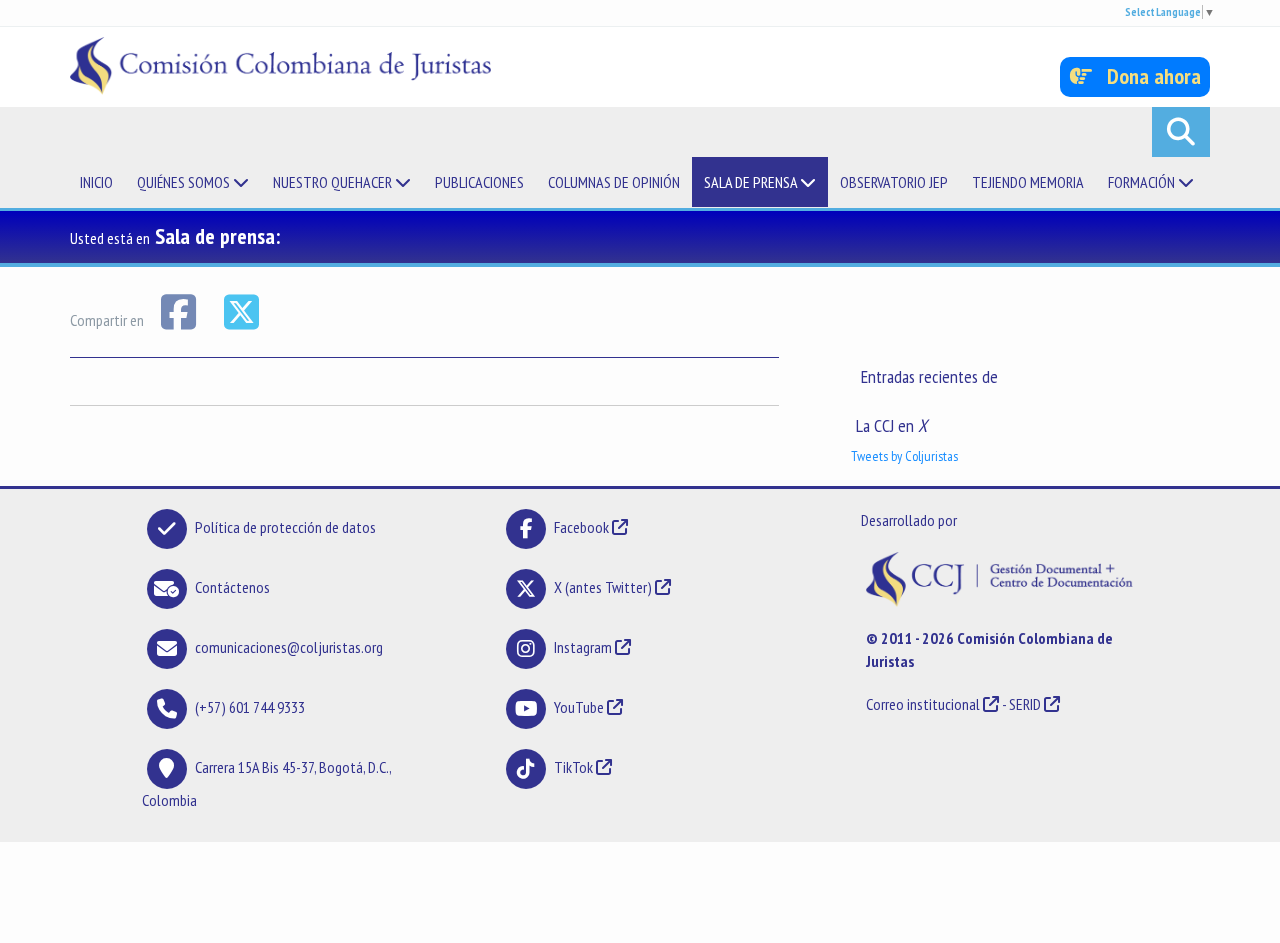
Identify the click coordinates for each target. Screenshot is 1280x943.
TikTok (573, 767)
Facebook (583, 527)
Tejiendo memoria (1028, 182)
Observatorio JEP (894, 182)
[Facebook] (179, 310)
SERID (1025, 704)
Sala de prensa (752, 182)
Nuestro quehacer (334, 182)
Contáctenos (232, 587)
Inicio (96, 182)
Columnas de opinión (614, 182)
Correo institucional (923, 704)
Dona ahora (1146, 76)
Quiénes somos (185, 182)
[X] (241, 310)
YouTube (579, 707)
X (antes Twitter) (603, 587)
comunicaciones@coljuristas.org (289, 647)
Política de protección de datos (285, 527)
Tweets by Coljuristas (904, 456)
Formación (1143, 182)
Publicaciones (479, 182)
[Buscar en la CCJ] (1181, 132)
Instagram (583, 647)
